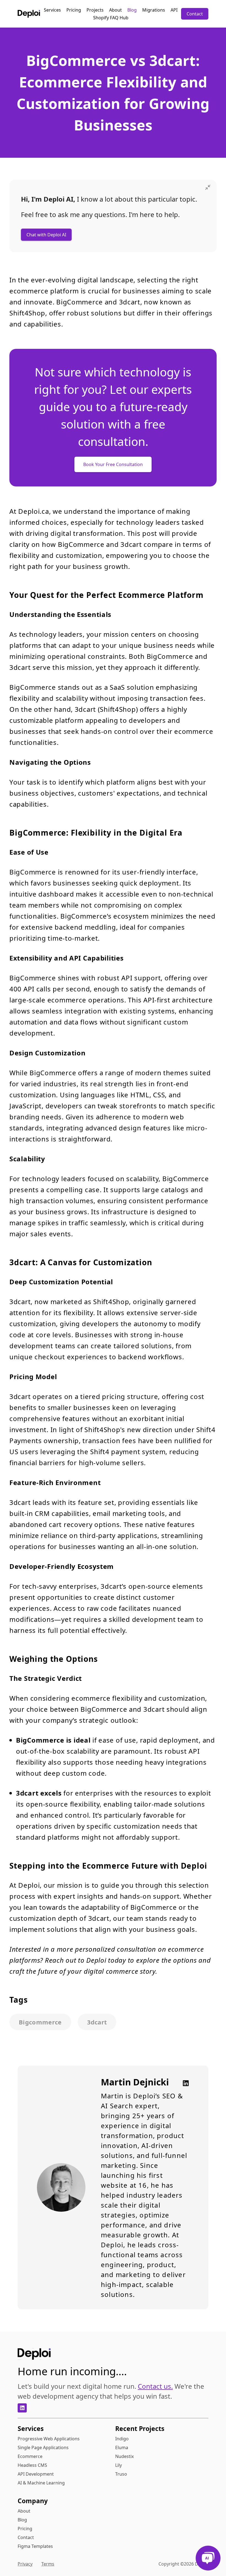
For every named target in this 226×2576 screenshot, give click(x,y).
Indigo (122, 2439)
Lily (119, 2465)
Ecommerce (30, 2456)
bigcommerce (40, 2022)
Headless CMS (32, 2465)
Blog (132, 10)
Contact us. (155, 2386)
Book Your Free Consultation (113, 464)
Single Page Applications (43, 2447)
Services (52, 10)
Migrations (154, 10)
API (174, 10)
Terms (48, 2564)
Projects (95, 10)
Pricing (74, 10)
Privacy (25, 2564)
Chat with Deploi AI (46, 235)
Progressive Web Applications (49, 2439)
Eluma (122, 2447)
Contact (195, 14)
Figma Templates (35, 2546)
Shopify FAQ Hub (111, 18)
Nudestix (124, 2456)
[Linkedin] (184, 2083)
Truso (121, 2474)
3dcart (97, 2022)
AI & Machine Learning (41, 2483)
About (115, 10)
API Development (36, 2474)
